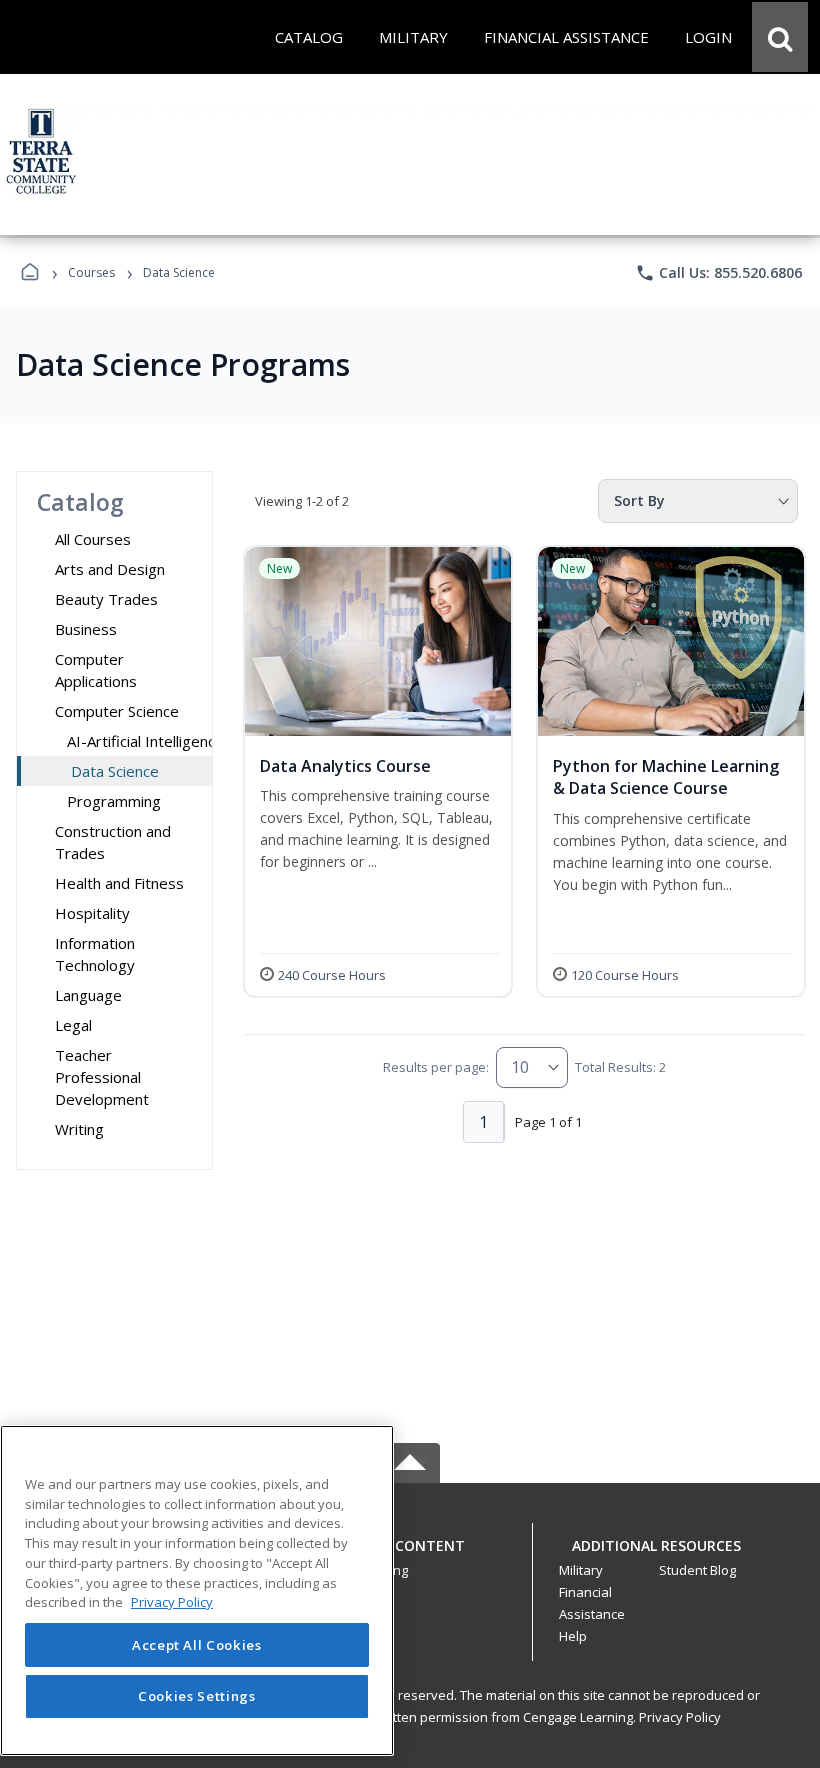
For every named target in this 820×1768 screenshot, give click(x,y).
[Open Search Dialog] (780, 37)
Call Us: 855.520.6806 (718, 273)
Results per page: (436, 1067)
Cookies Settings (197, 1696)
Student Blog (697, 1570)
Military (581, 1570)
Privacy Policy (680, 1717)
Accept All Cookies (197, 1645)
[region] (197, 1590)
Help (573, 1636)
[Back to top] (410, 1556)
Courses (91, 272)
